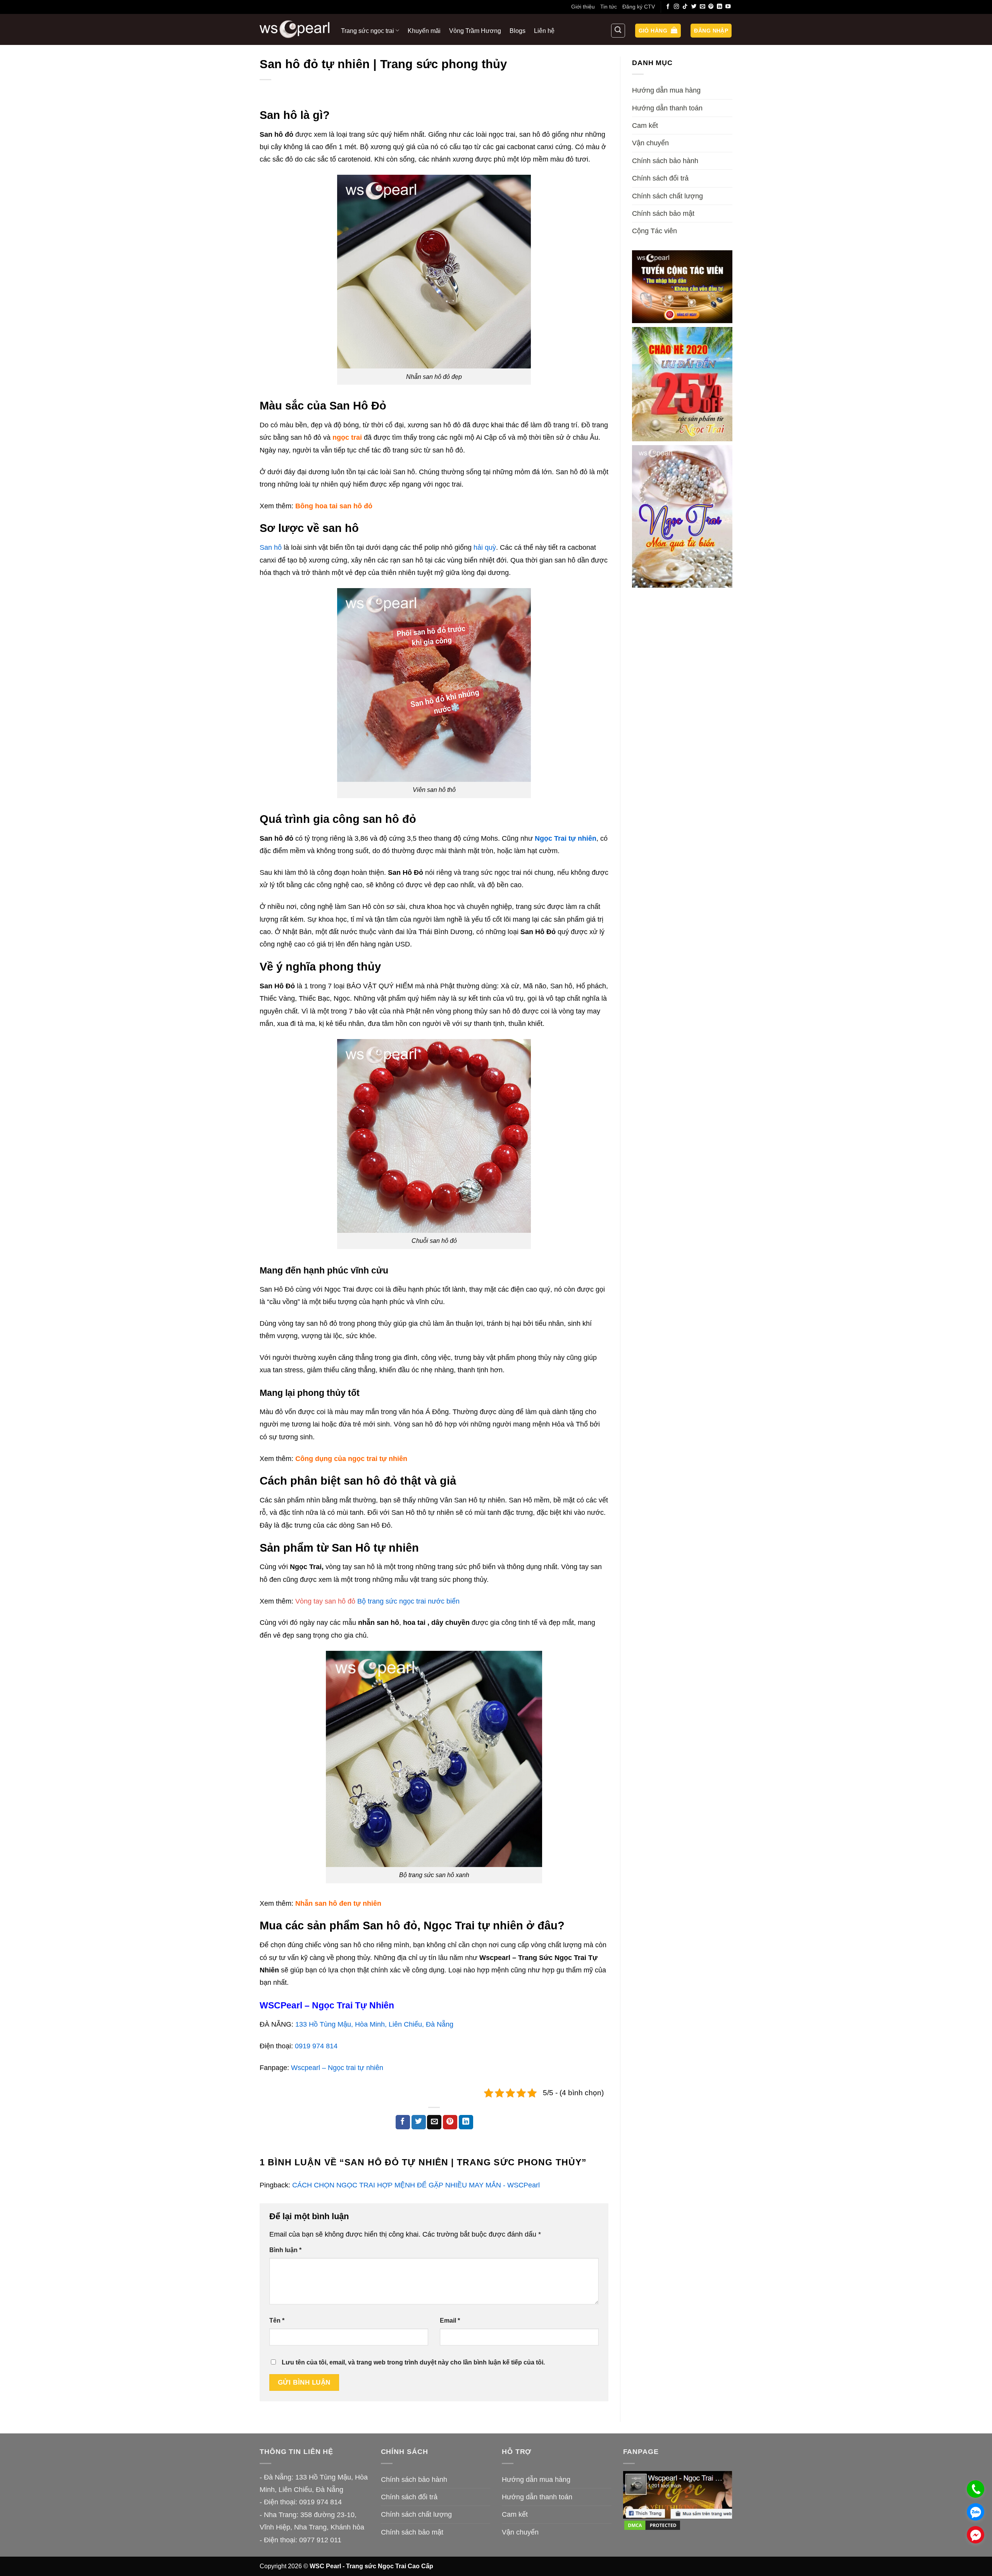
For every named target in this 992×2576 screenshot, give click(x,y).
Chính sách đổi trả (660, 178)
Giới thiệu (583, 7)
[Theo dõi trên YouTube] (728, 7)
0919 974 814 (316, 2046)
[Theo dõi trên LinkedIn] (720, 7)
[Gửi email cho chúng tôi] (703, 7)
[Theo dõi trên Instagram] (677, 7)
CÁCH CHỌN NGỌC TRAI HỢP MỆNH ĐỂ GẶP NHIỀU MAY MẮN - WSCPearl (416, 2185)
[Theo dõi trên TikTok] (685, 7)
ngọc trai (347, 437)
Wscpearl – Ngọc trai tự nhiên (337, 2068)
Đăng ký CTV (639, 7)
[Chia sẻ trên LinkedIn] (466, 2122)
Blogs (518, 31)
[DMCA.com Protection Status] (652, 2525)
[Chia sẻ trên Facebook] (403, 2122)
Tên (277, 2320)
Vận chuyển (650, 143)
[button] (658, 31)
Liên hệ (544, 31)
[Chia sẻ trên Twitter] (419, 2122)
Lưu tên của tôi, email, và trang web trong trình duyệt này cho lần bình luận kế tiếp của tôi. (413, 2362)
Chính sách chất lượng (667, 196)
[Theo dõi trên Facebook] (668, 7)
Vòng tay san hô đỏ (325, 1601)
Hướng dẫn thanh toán (667, 108)
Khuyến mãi (424, 31)
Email (450, 2320)
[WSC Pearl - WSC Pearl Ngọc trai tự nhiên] (294, 29)
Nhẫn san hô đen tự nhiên (338, 1903)
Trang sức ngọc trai (368, 31)
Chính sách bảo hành (665, 161)
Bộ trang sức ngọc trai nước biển (408, 1601)
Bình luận (285, 2250)
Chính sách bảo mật (663, 213)
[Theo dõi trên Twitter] (694, 7)
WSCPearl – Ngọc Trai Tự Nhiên (327, 2006)
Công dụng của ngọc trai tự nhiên (351, 1459)
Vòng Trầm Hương (475, 31)
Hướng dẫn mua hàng (666, 90)
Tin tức (609, 7)
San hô (272, 547)
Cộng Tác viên (654, 231)
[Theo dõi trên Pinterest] (711, 7)
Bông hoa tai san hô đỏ (334, 506)
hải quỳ (485, 547)
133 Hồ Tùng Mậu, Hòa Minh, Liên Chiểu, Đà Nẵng (374, 2024)
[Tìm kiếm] (618, 31)
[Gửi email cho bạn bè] (434, 2122)
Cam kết (645, 126)
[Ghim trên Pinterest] (450, 2122)
